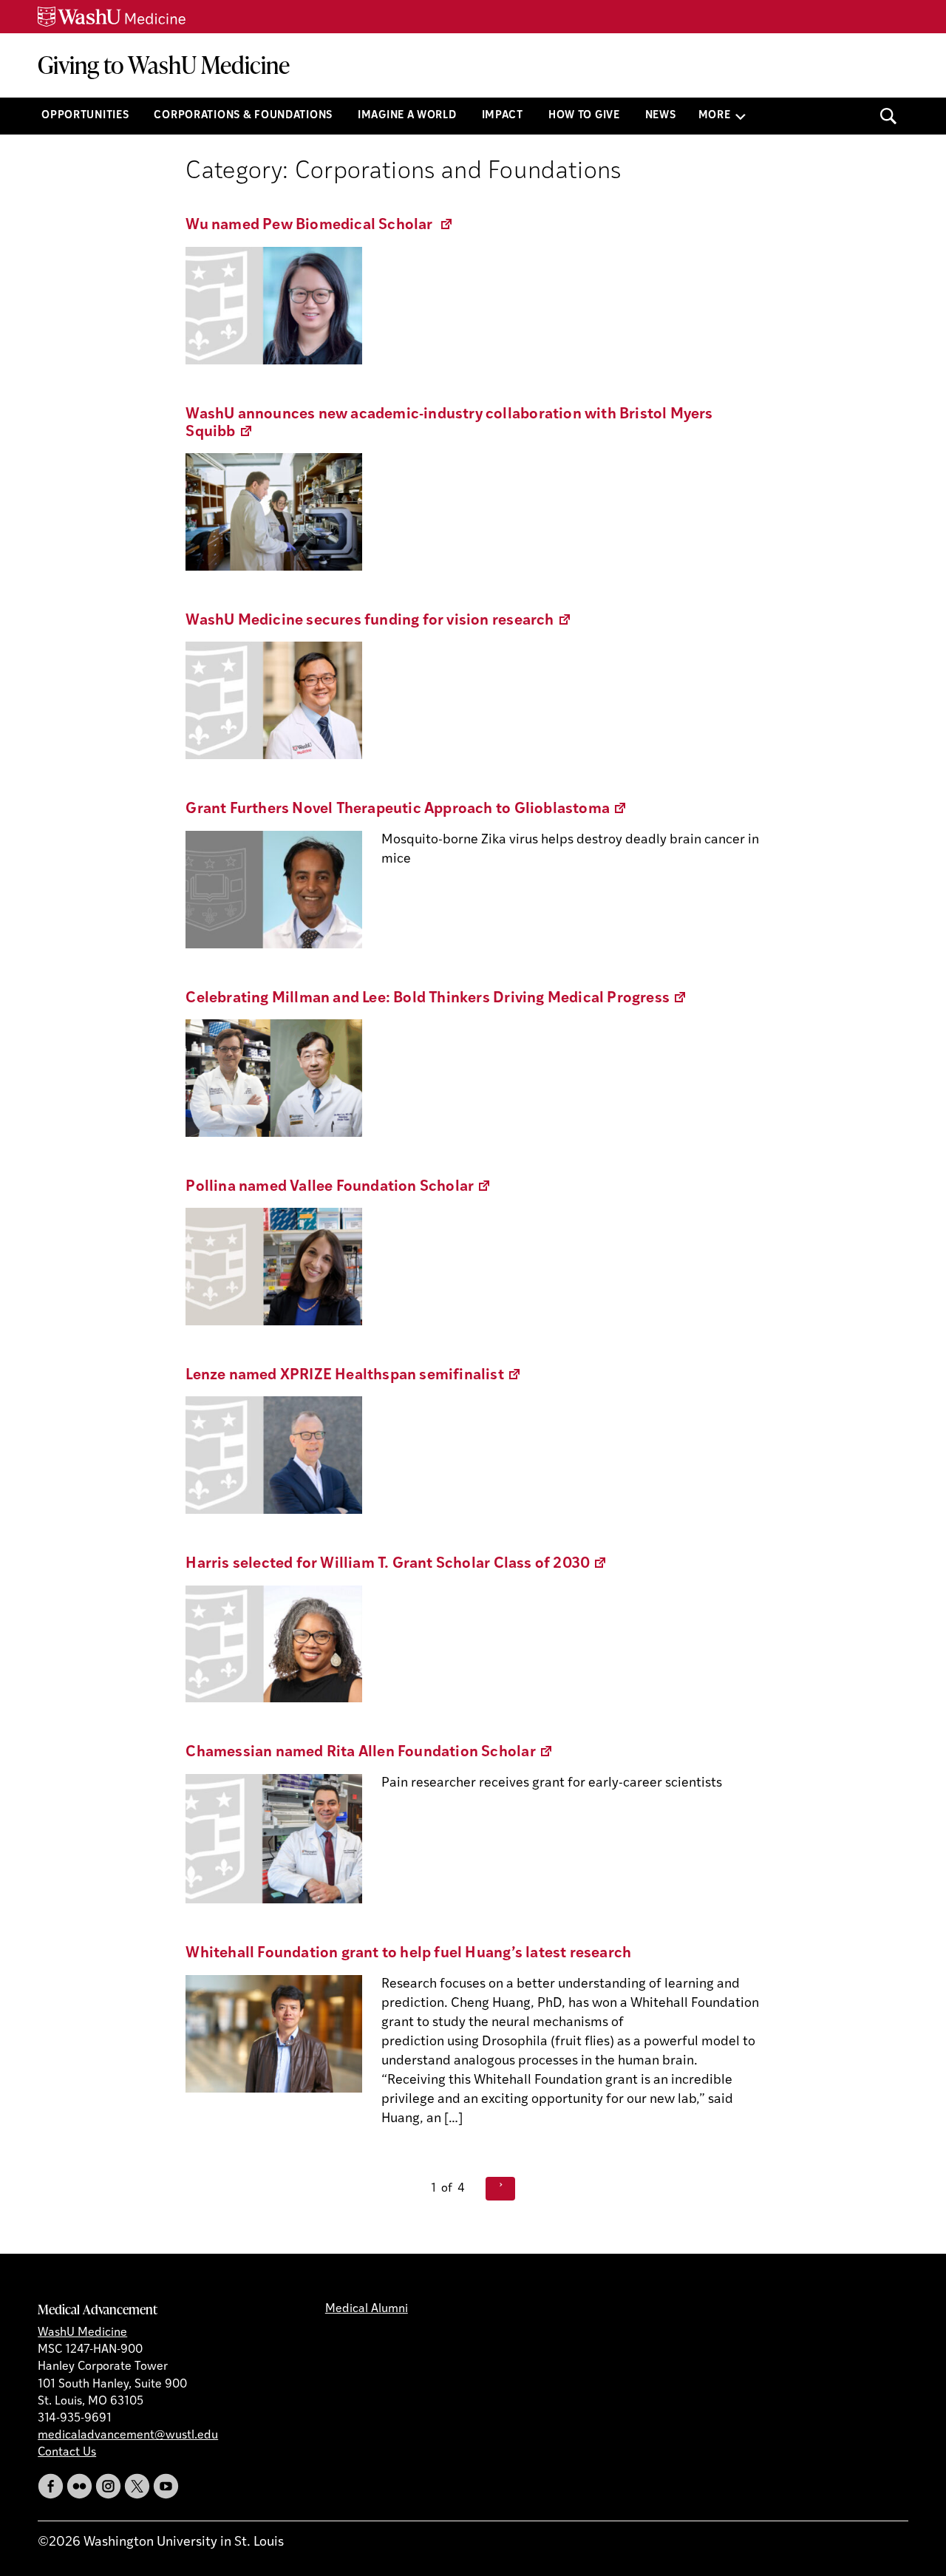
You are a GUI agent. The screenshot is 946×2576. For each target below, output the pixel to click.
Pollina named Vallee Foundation (338, 1187)
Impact (503, 116)
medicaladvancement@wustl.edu (128, 2436)
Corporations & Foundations (243, 116)
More (715, 116)
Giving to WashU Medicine (164, 65)
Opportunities (85, 116)
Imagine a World (407, 116)
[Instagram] (108, 2486)
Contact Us (67, 2453)
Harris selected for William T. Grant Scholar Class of (397, 1564)
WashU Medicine (82, 2333)
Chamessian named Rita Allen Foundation (369, 1753)
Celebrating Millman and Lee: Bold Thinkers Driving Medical (436, 999)
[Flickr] (79, 2486)
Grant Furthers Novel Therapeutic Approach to (406, 809)
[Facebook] (51, 2486)
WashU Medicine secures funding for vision (378, 621)
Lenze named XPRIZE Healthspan (354, 1376)
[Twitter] (137, 2486)
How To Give (584, 116)
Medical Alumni (367, 2309)
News (661, 116)
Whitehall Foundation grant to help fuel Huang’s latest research (408, 1954)
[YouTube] (166, 2486)
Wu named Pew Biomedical (320, 225)
